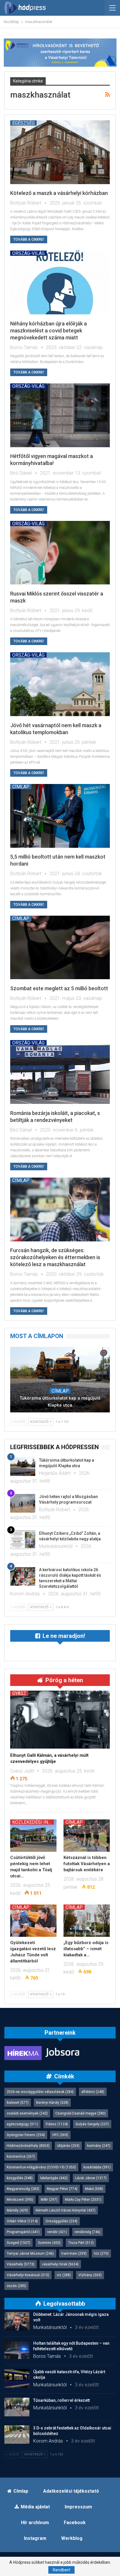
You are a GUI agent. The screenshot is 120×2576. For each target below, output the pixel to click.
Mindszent (20, 2200)
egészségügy (22, 2124)
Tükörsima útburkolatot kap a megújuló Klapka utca (60, 1402)
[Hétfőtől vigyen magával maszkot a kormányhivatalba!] (60, 415)
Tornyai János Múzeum (30, 2253)
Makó (94, 2189)
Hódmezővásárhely (28, 2146)
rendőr (57, 2232)
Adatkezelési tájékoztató (71, 2491)
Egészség (23, 123)
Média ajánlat (35, 2507)
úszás (16, 2286)
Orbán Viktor (22, 2221)
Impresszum (78, 2507)
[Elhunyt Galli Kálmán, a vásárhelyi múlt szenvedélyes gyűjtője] (60, 1719)
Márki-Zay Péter (83, 2200)
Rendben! (61, 2570)
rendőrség (88, 2232)
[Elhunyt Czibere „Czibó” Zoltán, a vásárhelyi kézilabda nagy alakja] (23, 1540)
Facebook (75, 2523)
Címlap (21, 787)
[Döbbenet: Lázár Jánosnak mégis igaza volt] (17, 2321)
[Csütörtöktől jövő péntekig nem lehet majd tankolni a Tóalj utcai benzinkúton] (33, 1836)
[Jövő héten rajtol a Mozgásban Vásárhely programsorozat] (23, 1503)
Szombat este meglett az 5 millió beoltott (59, 988)
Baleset (18, 2103)
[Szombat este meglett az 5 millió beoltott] (60, 948)
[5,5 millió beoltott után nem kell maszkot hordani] (60, 816)
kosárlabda (97, 2167)
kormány (99, 2146)
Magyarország (23, 2189)
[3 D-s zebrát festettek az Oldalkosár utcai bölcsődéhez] (17, 2435)
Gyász (19, 1693)
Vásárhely (21, 2264)
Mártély (17, 2210)
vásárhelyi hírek (60, 2264)
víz (64, 2275)
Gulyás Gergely (92, 2124)
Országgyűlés (61, 2221)
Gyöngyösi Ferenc (26, 2135)
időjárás (68, 2146)
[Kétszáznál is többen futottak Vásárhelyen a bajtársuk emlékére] (87, 1836)
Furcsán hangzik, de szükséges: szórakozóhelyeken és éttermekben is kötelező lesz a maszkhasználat (55, 1257)
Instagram (35, 2538)
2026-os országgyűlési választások (40, 2092)
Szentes (49, 2243)
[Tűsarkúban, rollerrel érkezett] (17, 2407)
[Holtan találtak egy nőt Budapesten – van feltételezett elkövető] (17, 2350)
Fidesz (57, 2124)
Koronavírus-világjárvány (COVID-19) (41, 2167)
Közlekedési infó (33, 1822)
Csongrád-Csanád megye (81, 2113)
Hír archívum (35, 2523)
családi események (27, 2113)
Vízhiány (90, 2275)
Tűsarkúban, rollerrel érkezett (61, 2400)
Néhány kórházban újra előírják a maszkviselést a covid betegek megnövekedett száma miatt (48, 331)
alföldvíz (93, 2092)
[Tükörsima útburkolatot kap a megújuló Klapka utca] (60, 1380)
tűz (101, 2253)
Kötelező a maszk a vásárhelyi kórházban (59, 193)
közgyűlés (20, 2178)
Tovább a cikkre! (29, 239)
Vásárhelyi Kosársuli (28, 2275)
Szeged (18, 2243)
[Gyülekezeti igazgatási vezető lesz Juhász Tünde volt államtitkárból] (33, 1921)
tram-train (74, 2253)
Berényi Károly (52, 2103)
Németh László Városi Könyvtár (66, 2210)
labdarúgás (54, 2178)
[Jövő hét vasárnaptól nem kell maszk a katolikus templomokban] (60, 684)
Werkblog (72, 2538)
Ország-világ (28, 253)
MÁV (49, 2200)
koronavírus (21, 2156)
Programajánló (23, 2232)
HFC (60, 2135)
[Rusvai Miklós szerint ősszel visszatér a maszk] (60, 553)
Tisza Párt (81, 2243)
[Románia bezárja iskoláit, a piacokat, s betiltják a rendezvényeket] (60, 1072)
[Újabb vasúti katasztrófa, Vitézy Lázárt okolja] (17, 2378)
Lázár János (91, 2178)
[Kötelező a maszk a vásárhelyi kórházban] (60, 152)
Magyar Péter (62, 2189)
